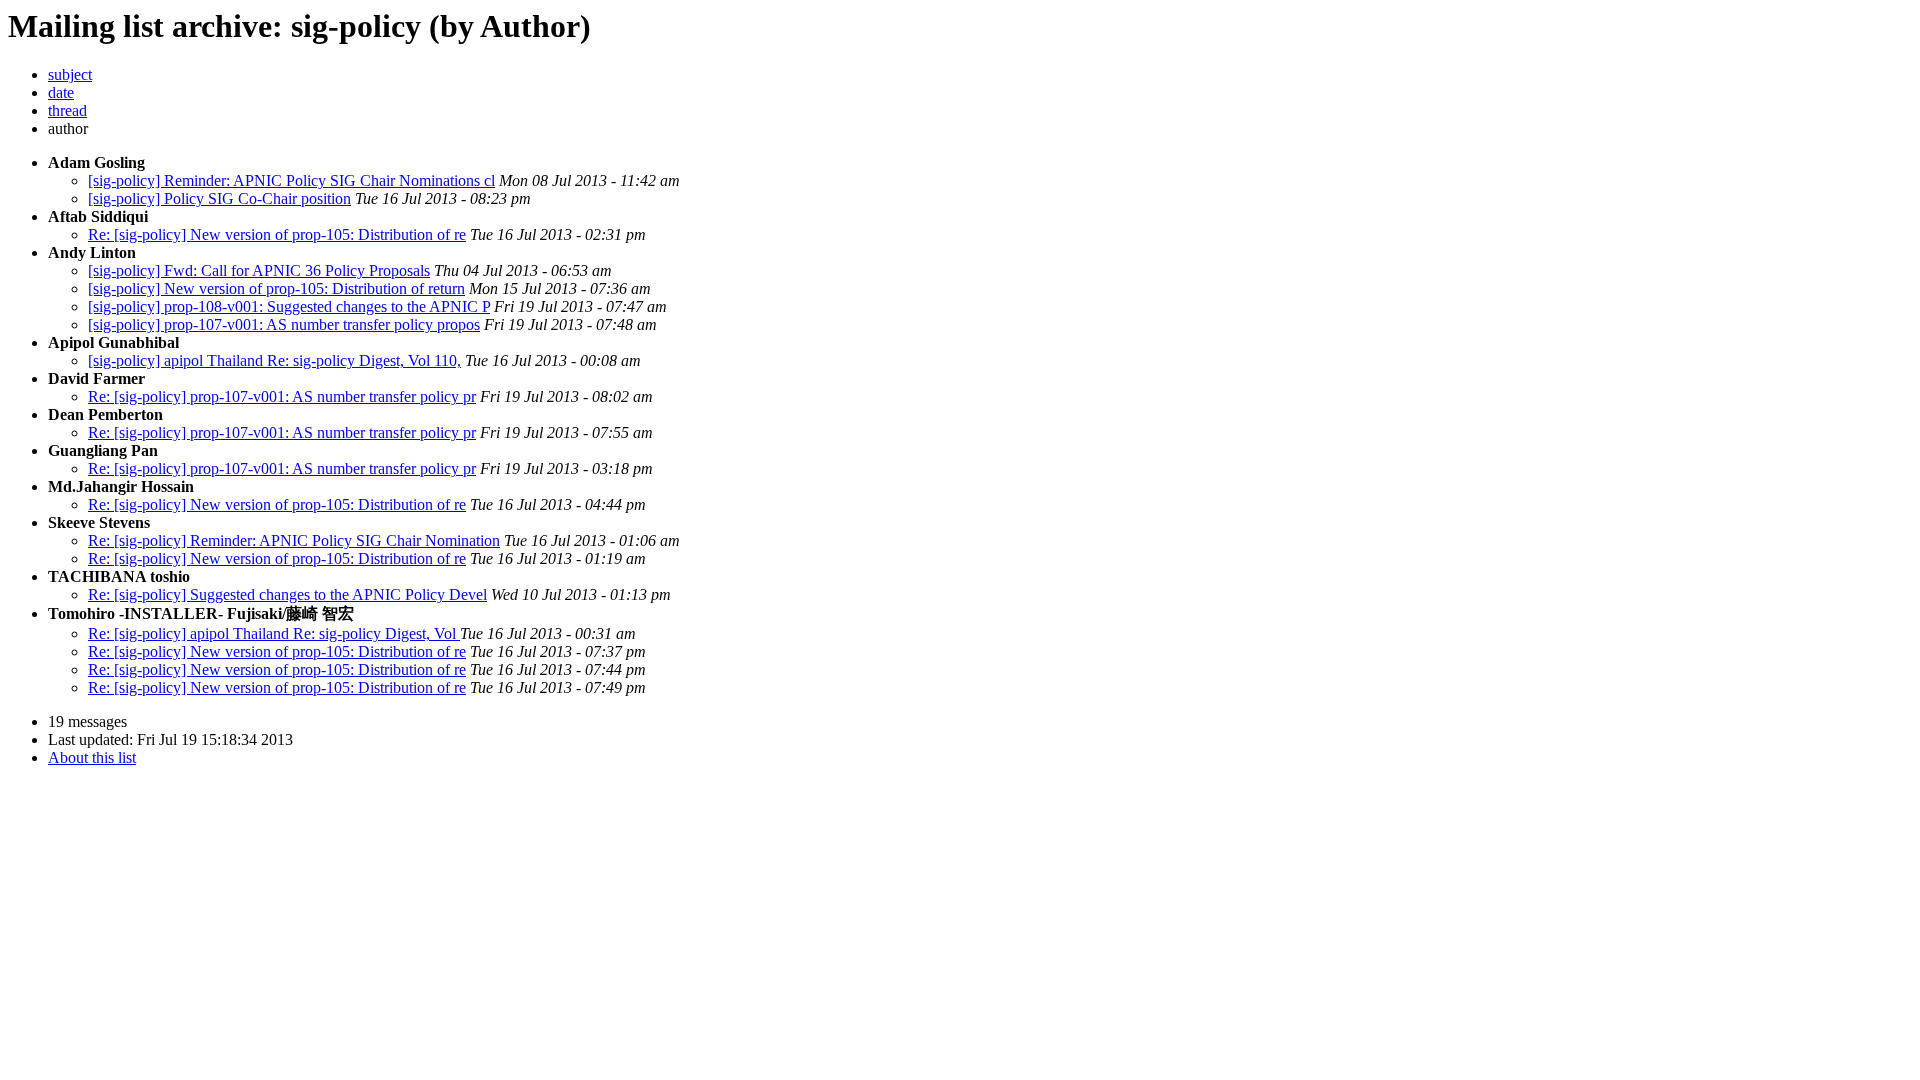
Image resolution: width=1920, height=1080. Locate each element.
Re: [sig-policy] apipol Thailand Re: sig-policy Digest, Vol (274, 633)
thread (67, 110)
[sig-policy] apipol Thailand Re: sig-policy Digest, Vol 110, (274, 360)
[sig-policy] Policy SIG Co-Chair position (219, 198)
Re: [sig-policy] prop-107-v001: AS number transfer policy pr (282, 396)
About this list (92, 757)
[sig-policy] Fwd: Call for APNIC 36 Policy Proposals (259, 270)
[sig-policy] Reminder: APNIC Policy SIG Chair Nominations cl (291, 180)
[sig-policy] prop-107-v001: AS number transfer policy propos (284, 324)
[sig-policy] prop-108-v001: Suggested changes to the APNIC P (289, 306)
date (61, 92)
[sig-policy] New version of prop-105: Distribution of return (276, 288)
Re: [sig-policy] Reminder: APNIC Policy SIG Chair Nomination (294, 540)
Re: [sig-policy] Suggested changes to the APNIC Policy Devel (287, 594)
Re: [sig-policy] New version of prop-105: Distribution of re (277, 234)
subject (70, 74)
